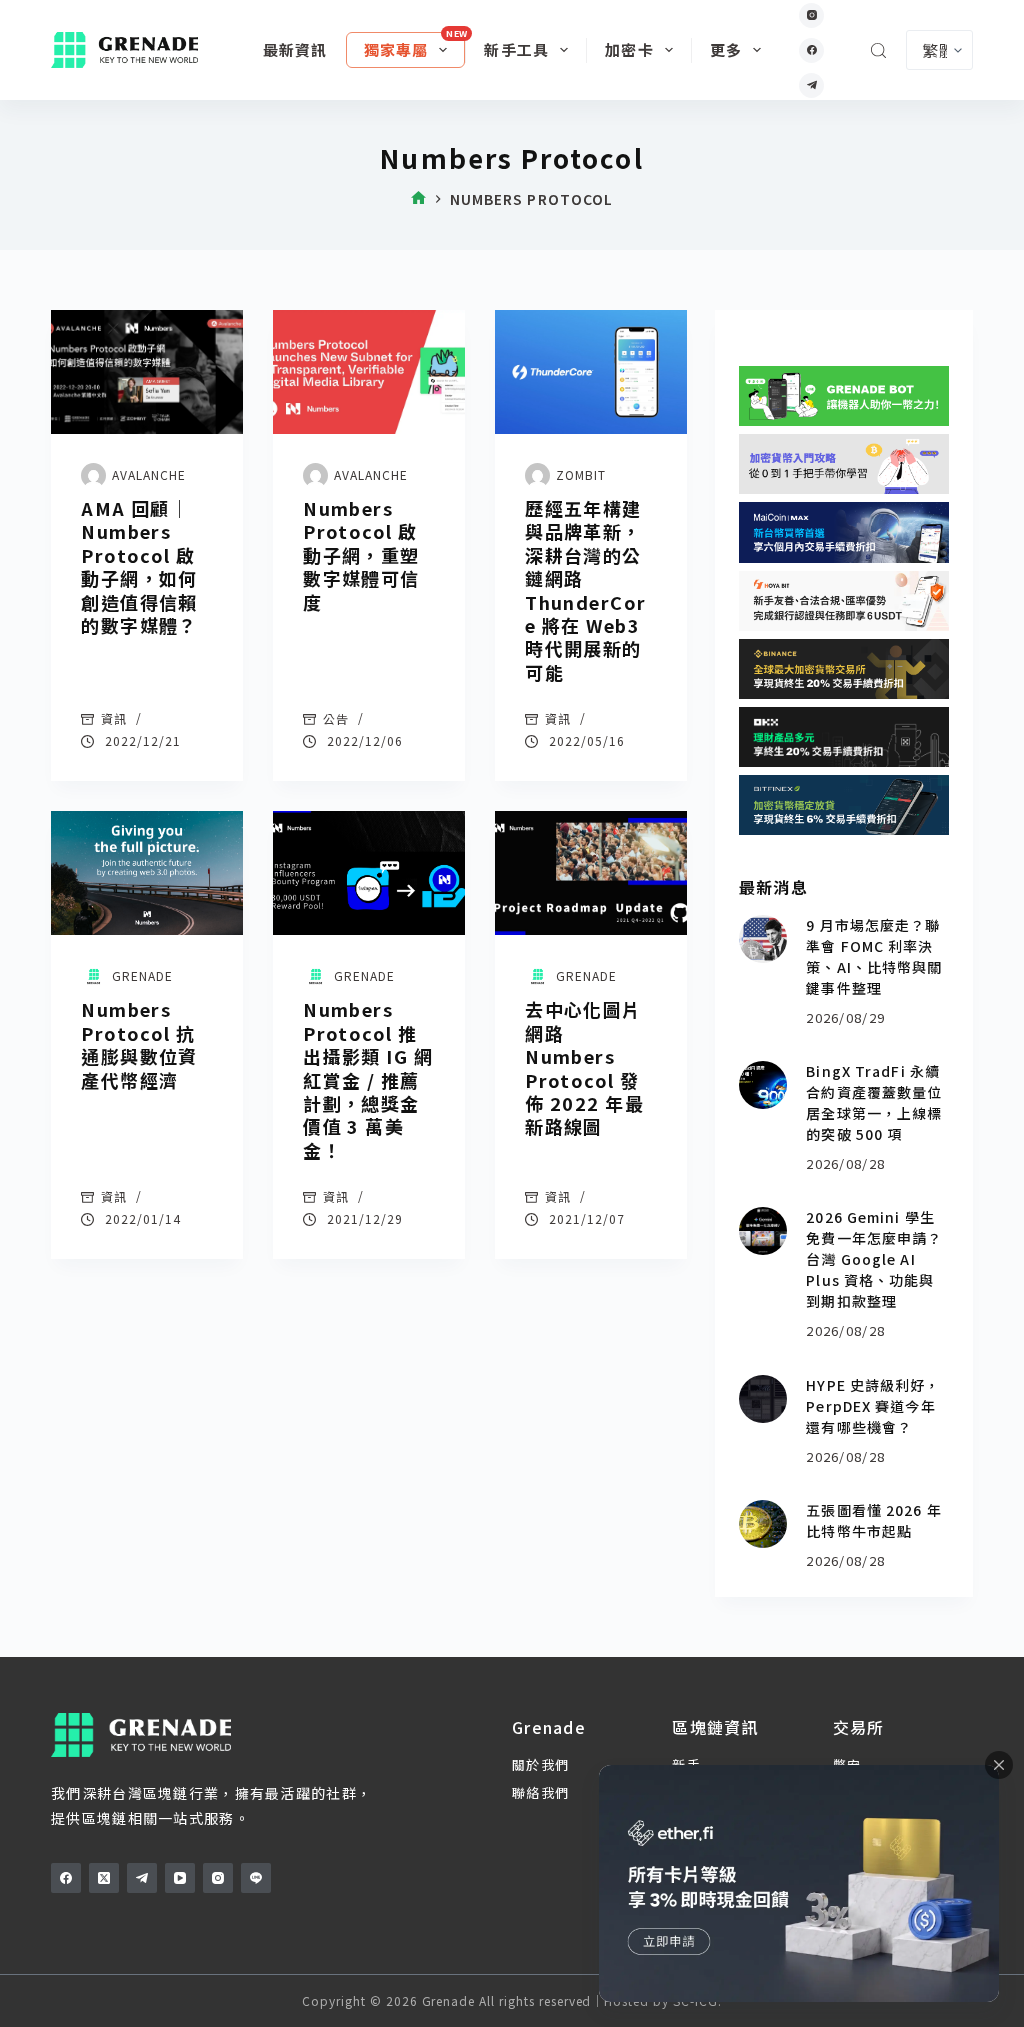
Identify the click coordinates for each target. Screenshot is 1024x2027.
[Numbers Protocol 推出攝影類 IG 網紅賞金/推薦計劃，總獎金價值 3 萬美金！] (369, 873)
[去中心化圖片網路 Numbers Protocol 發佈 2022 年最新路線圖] (591, 873)
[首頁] (418, 199)
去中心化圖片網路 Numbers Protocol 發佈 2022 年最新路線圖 (584, 1067)
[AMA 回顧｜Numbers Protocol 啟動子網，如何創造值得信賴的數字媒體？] (147, 372)
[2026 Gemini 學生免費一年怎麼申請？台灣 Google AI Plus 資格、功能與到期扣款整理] (763, 1231)
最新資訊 (295, 49)
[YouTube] (180, 1878)
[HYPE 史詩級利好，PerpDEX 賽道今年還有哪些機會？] (763, 1399)
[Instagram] (811, 15)
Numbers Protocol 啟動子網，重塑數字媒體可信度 (361, 555)
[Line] (256, 1878)
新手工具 (516, 49)
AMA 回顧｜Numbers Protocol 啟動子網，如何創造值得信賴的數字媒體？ (139, 566)
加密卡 (629, 49)
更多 (726, 49)
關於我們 (540, 1764)
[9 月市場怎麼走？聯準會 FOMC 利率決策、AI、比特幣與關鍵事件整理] (763, 939)
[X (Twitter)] (104, 1878)
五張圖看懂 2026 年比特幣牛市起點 (873, 1520)
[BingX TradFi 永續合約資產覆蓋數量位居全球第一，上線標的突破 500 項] (763, 1085)
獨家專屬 (396, 49)
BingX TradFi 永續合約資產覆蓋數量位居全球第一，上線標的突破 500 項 (874, 1102)
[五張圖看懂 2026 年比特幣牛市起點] (763, 1524)
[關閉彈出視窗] (999, 1765)
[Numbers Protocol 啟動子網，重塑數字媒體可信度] (369, 372)
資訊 (114, 718)
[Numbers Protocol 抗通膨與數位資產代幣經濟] (147, 873)
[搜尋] (878, 50)
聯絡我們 (540, 1792)
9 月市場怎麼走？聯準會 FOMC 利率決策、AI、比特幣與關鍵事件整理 (874, 956)
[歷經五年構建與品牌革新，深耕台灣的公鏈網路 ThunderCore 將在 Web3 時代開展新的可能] (591, 372)
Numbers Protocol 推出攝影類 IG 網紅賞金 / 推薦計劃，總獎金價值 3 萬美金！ (368, 1079)
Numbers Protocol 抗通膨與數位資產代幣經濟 (139, 1044)
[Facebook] (811, 50)
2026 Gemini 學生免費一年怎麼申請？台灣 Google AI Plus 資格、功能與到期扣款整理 (874, 1259)
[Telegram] (811, 85)
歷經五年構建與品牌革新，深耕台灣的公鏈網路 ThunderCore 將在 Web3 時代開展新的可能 (585, 590)
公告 (336, 718)
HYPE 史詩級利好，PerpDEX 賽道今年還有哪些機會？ (873, 1406)
